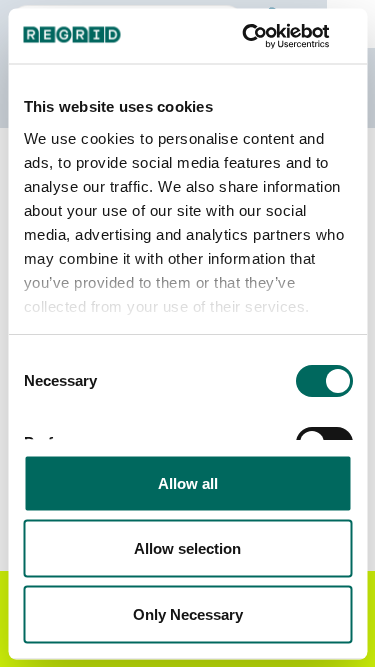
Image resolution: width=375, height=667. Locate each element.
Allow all (188, 482)
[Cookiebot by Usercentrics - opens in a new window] (267, 36)
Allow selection (187, 548)
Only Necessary (188, 613)
